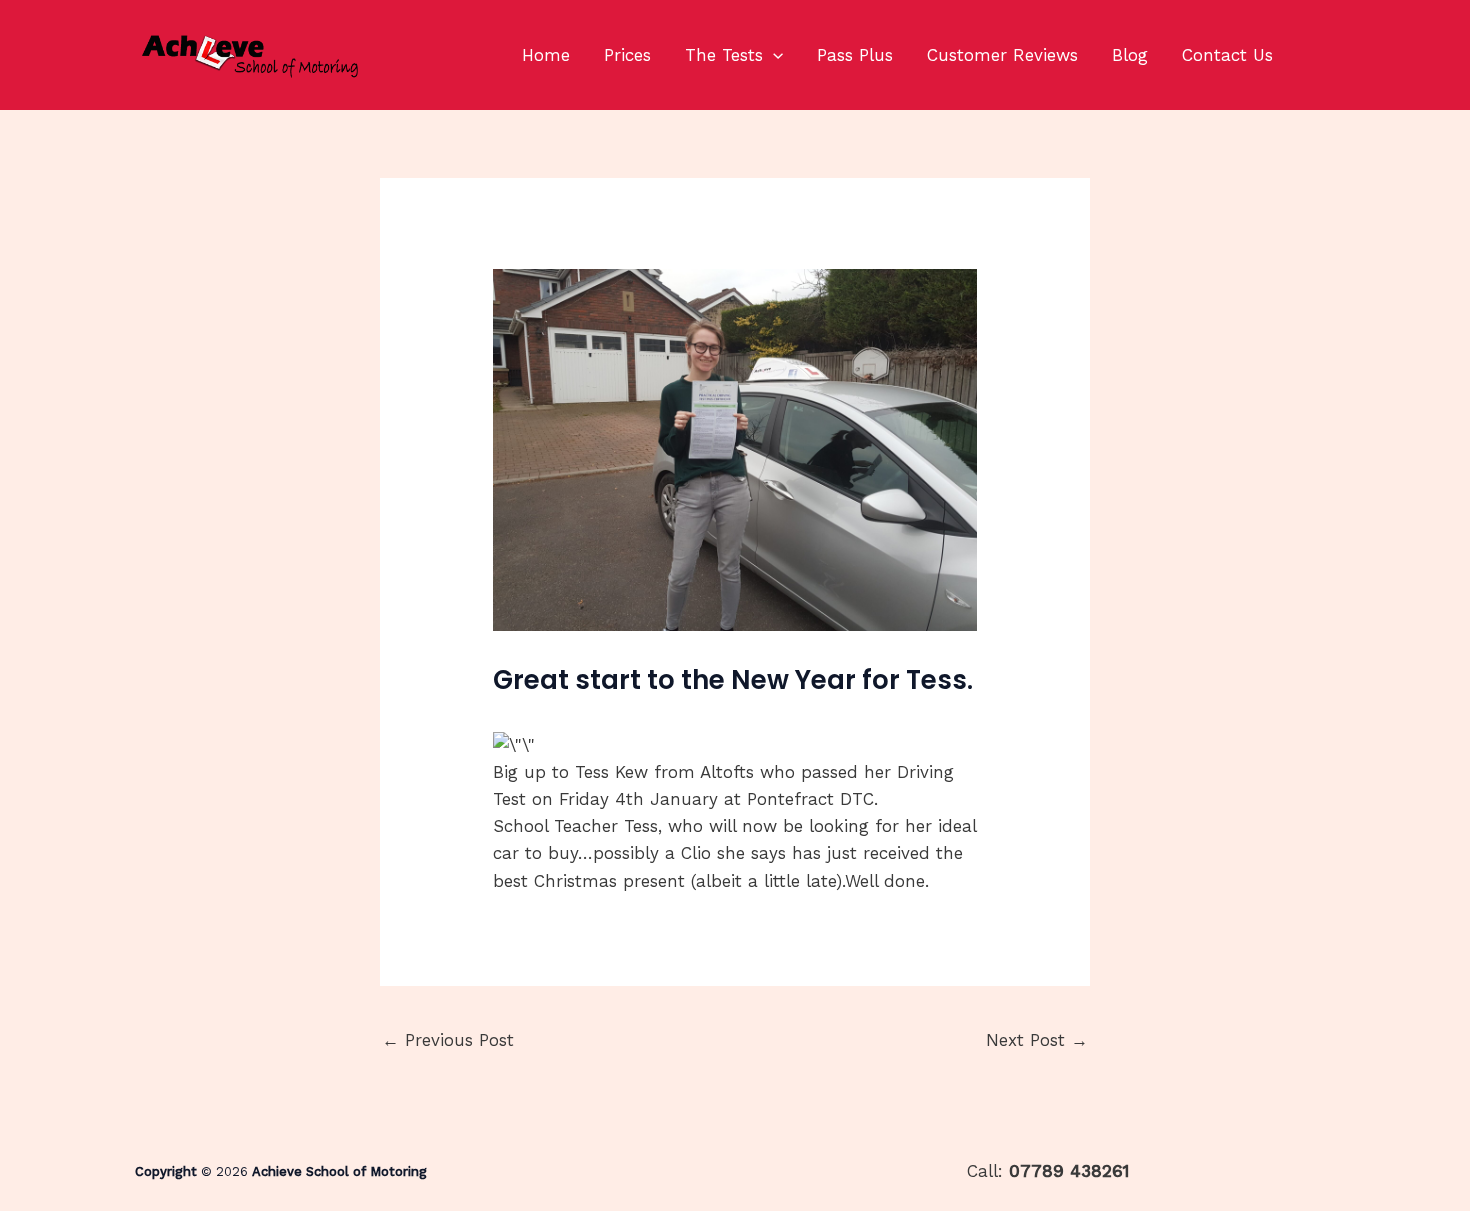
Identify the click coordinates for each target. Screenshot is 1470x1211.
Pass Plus (855, 55)
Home (546, 55)
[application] (773, 55)
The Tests (724, 55)
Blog (1130, 55)
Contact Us (1227, 55)
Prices (627, 55)
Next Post (1037, 1040)
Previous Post (448, 1040)
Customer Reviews (1002, 55)
